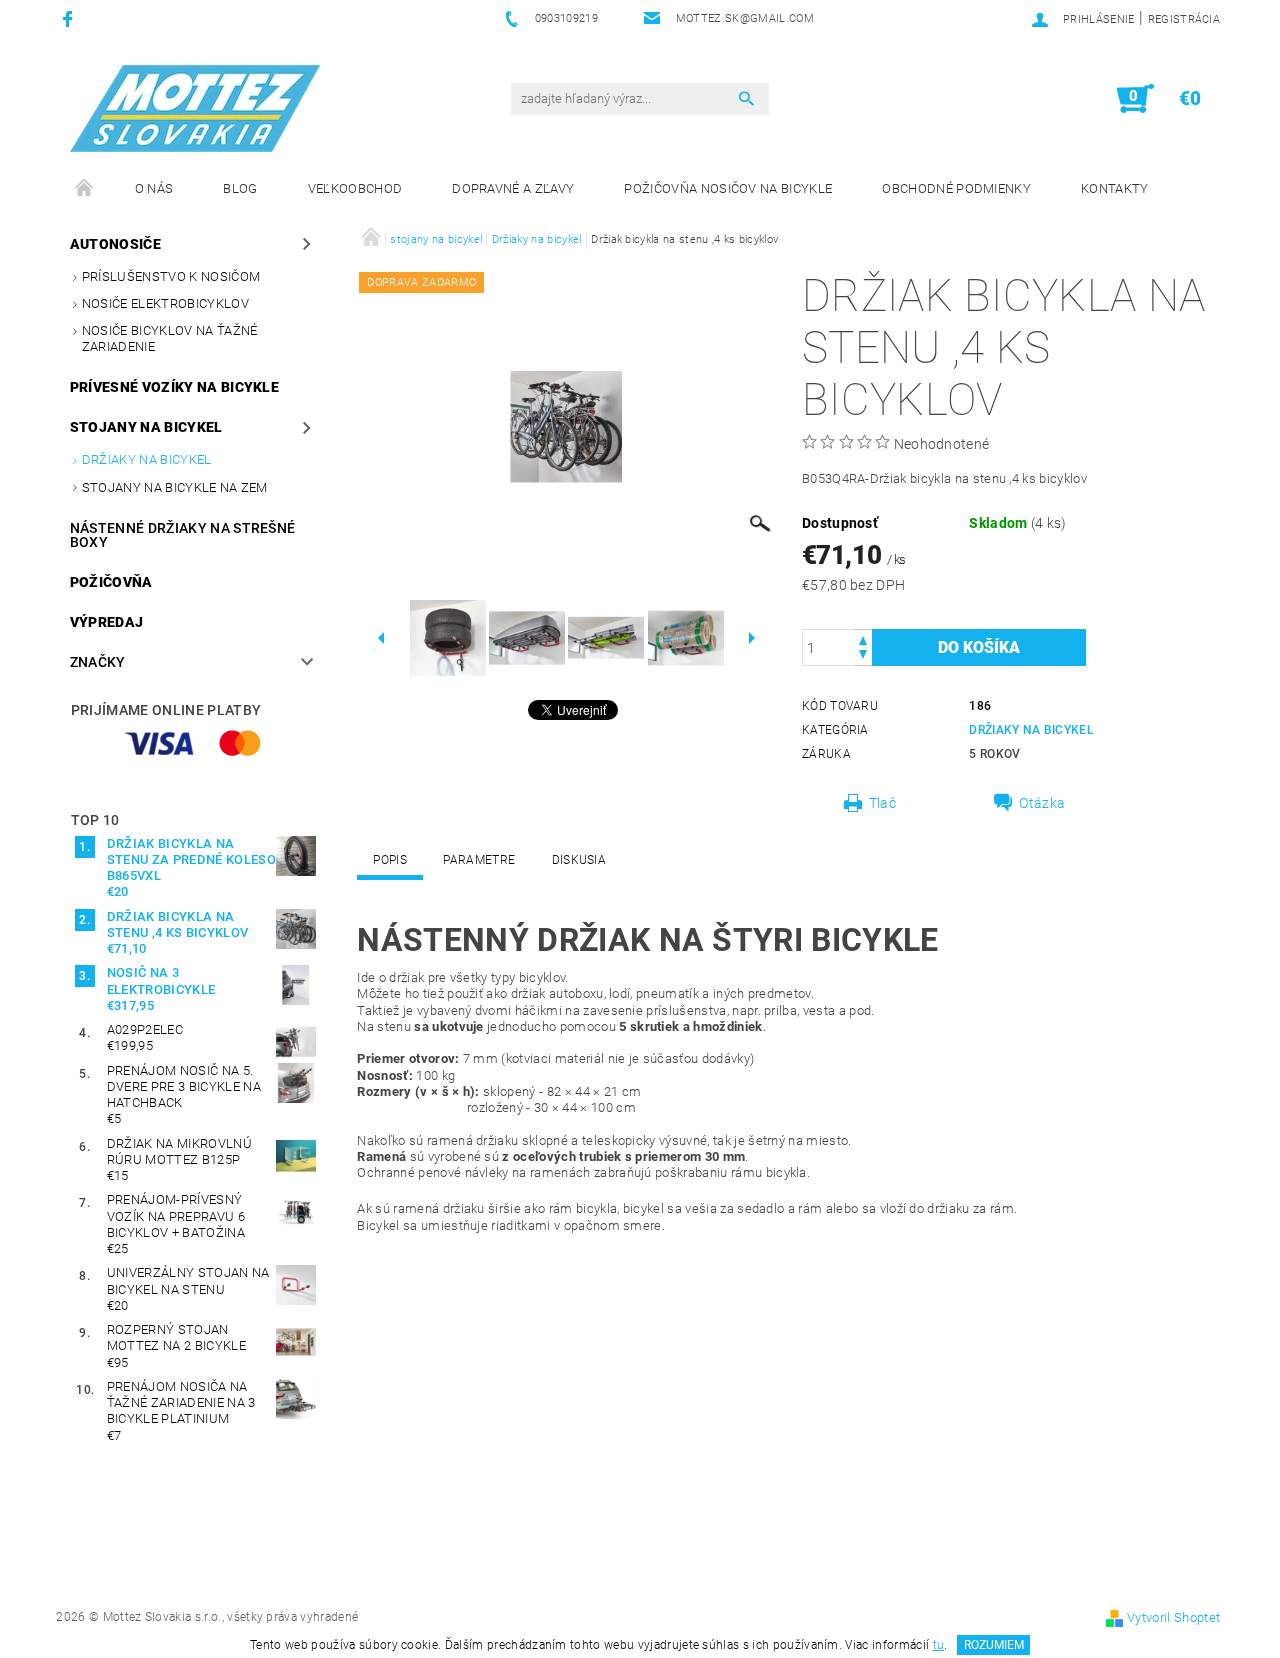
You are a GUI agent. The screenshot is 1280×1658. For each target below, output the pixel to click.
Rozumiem (994, 1645)
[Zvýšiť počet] (863, 638)
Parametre (479, 860)
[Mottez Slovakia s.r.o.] (195, 108)
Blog (240, 188)
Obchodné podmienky (956, 188)
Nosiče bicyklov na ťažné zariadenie (170, 338)
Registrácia (1184, 19)
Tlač (882, 803)
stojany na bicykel (146, 427)
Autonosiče (115, 244)
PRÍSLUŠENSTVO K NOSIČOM (171, 276)
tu (939, 1645)
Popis (390, 860)
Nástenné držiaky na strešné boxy (183, 535)
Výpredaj (107, 622)
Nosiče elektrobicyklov (165, 303)
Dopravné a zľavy (513, 188)
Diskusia (579, 860)
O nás (154, 188)
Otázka (1042, 803)
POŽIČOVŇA (111, 582)
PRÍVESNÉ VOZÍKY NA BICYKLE (174, 387)
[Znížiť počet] (863, 656)
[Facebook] (70, 18)
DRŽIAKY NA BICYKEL (1031, 730)
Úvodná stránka (85, 189)
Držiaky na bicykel (147, 459)
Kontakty (1115, 188)
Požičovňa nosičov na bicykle (728, 188)
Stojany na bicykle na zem (175, 487)
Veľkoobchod (355, 188)
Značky (98, 662)
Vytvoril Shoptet (1173, 1617)
